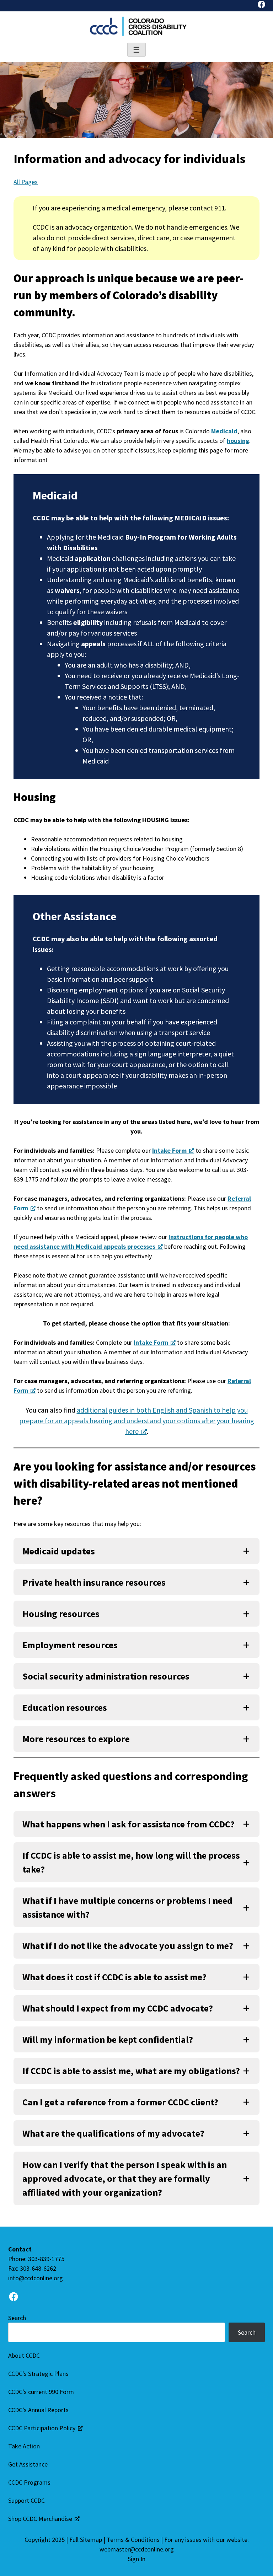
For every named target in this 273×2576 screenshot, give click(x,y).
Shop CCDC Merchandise (40, 2519)
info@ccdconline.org (36, 2278)
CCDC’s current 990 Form (41, 2392)
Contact (20, 2249)
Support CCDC (26, 2500)
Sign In (136, 2559)
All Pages (26, 182)
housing (238, 441)
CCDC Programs (29, 2482)
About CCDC (24, 2355)
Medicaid (224, 431)
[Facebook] (261, 6)
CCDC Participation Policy (42, 2428)
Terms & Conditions (133, 2540)
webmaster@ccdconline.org (137, 2549)
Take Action (24, 2446)
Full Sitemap (86, 2540)
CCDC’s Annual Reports (38, 2410)
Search (17, 2318)
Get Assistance (28, 2464)
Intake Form (169, 1150)
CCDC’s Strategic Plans (38, 2374)
